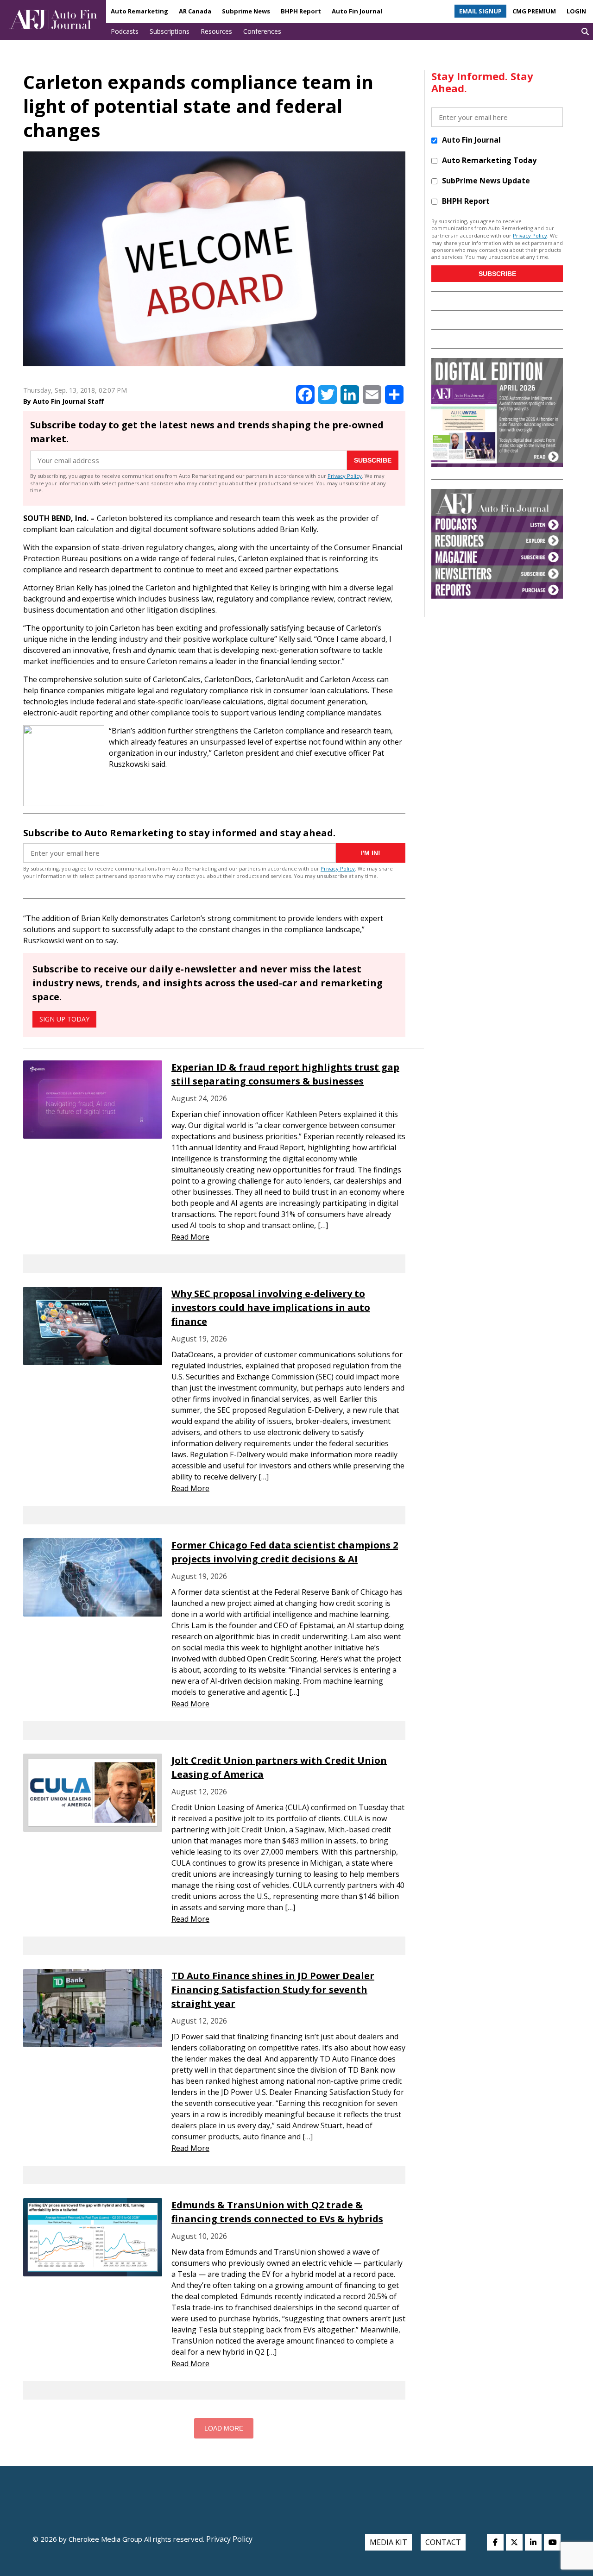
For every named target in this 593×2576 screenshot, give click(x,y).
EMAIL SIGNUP (480, 11)
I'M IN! (371, 853)
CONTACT (443, 2542)
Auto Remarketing (139, 11)
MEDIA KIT (388, 2542)
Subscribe (373, 460)
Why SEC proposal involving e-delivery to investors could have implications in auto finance (271, 1307)
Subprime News (246, 11)
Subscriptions (170, 31)
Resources (216, 31)
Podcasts (125, 31)
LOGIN (576, 11)
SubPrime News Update (486, 181)
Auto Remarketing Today (489, 160)
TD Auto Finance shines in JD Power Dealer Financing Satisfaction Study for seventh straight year (273, 1990)
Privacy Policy (345, 476)
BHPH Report (301, 11)
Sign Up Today (64, 1019)
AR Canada (195, 11)
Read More (190, 1237)
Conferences (262, 31)
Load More (224, 2428)
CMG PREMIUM (534, 11)
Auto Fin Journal (357, 11)
